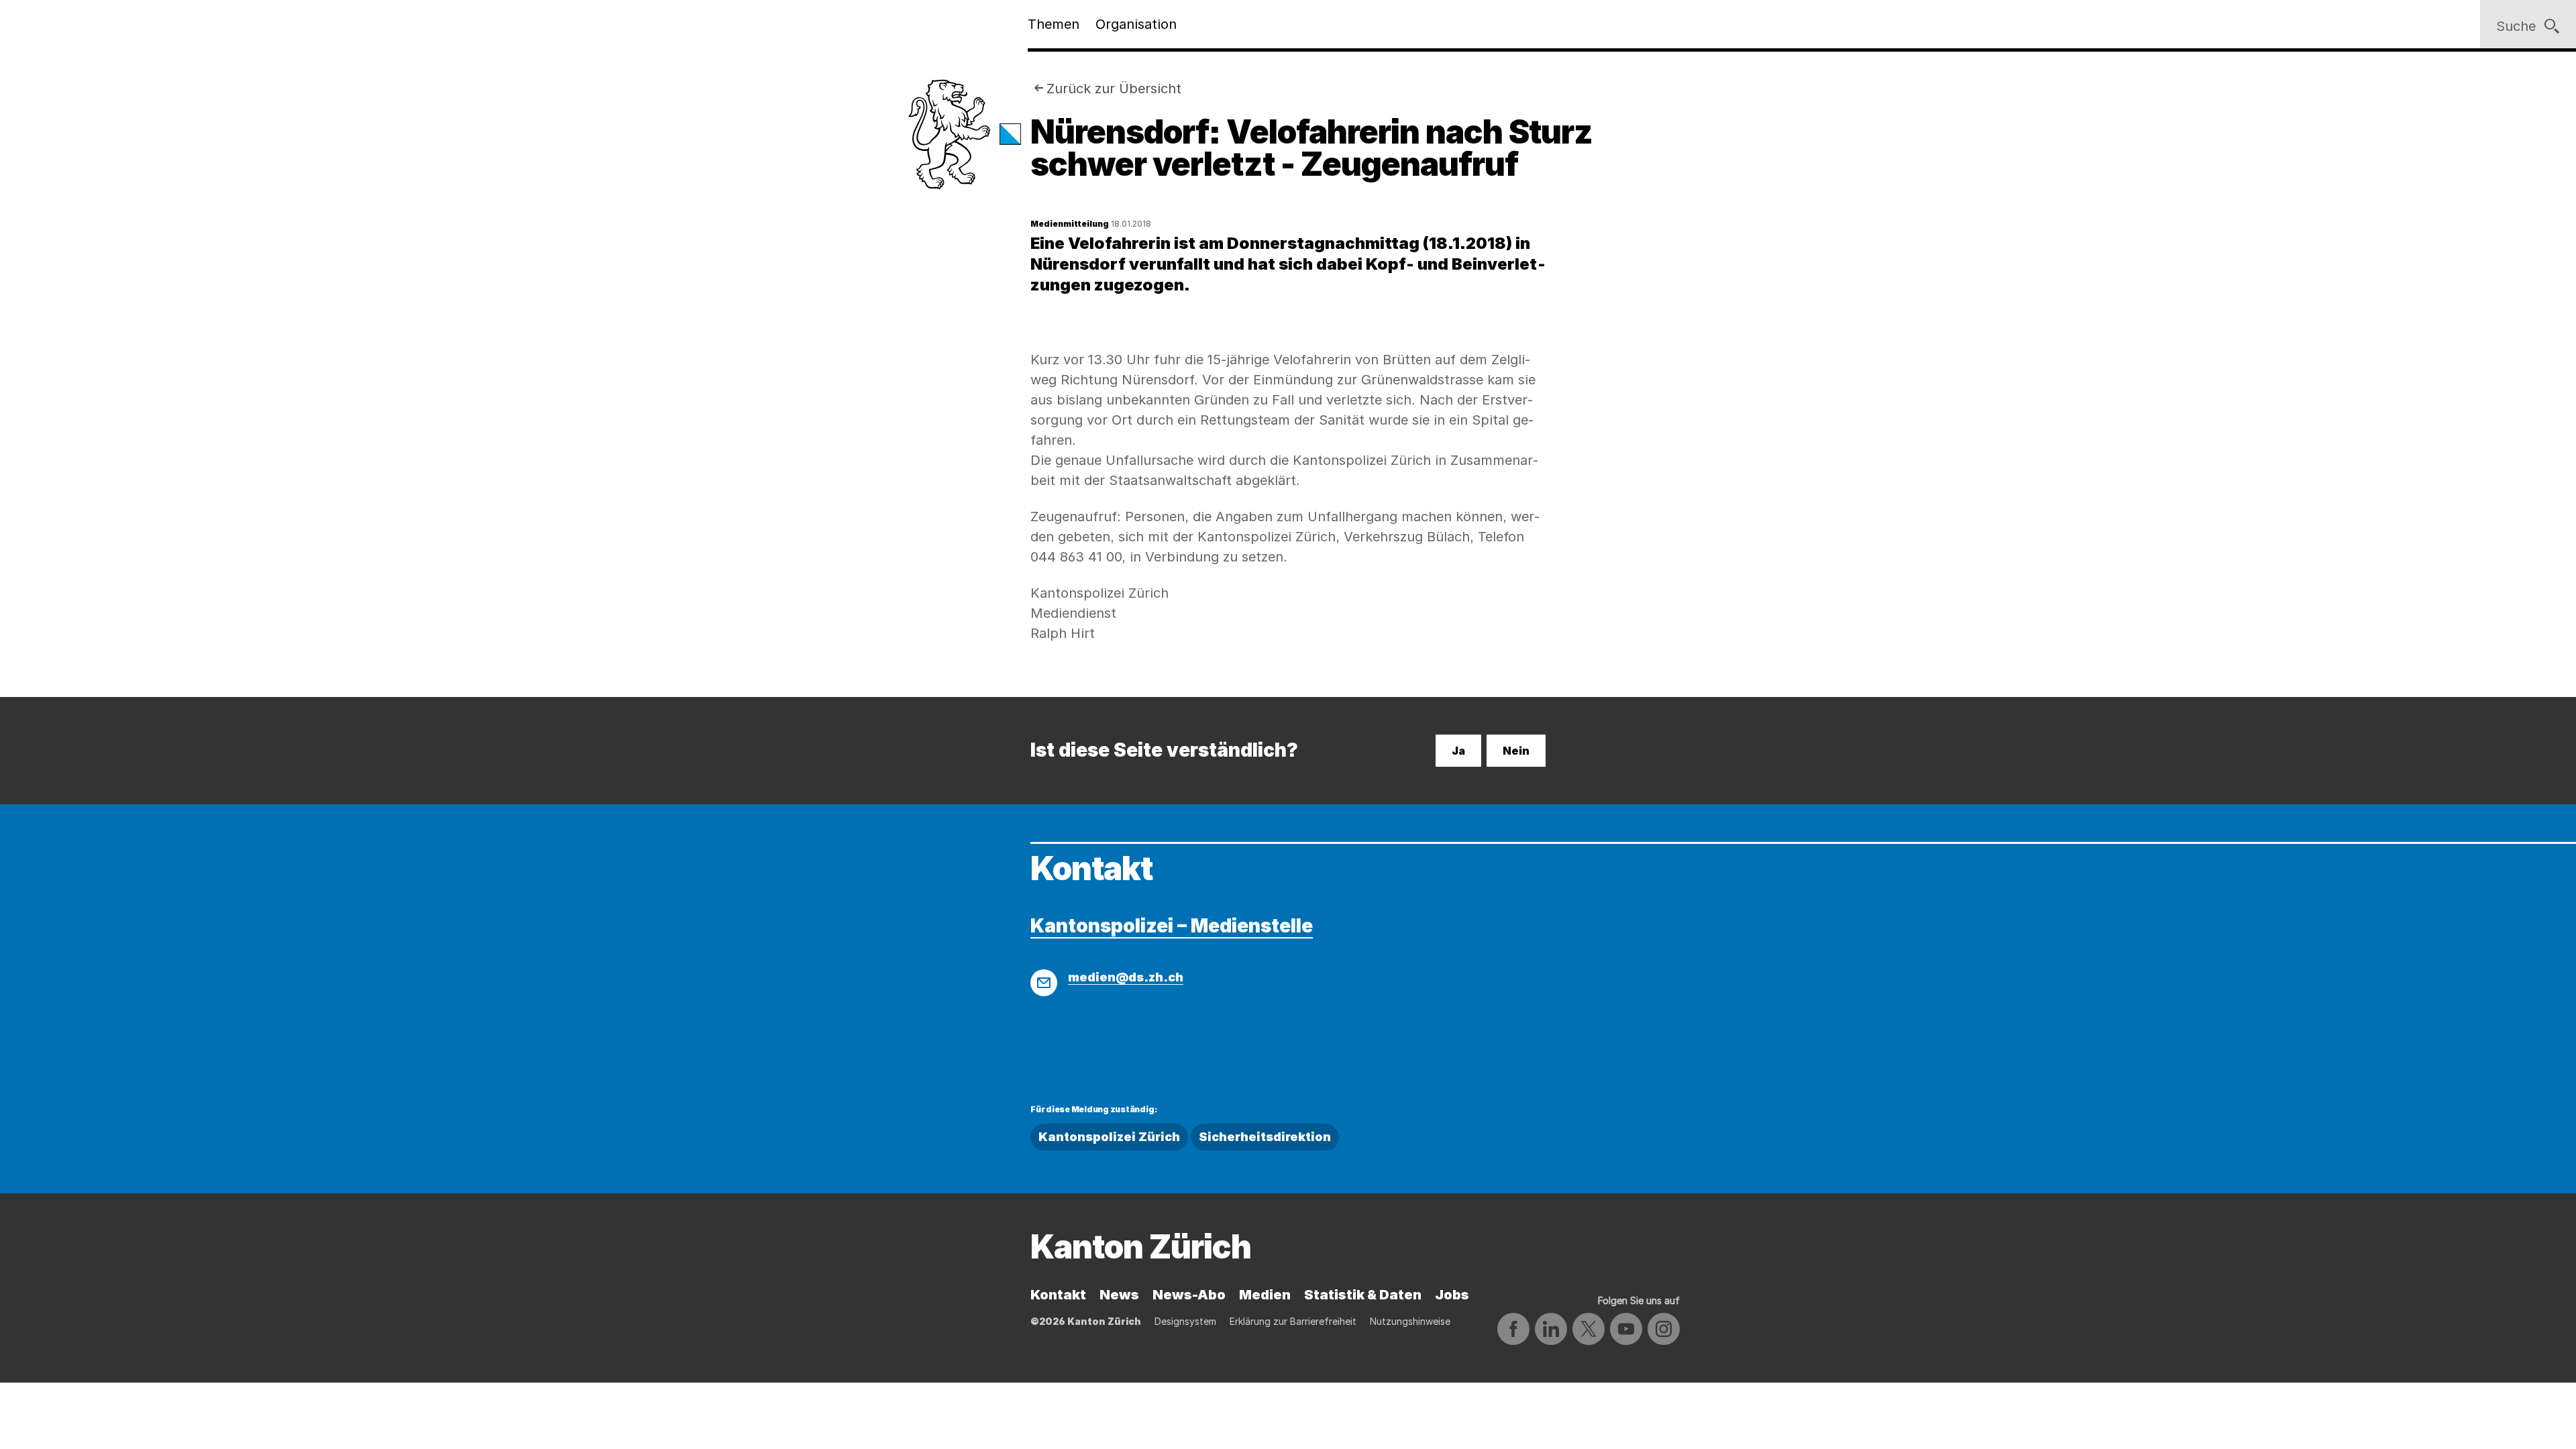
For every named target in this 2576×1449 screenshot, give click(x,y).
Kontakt (1058, 1295)
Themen (1054, 24)
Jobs (1452, 1295)
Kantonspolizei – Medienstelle (1172, 926)
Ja (1458, 751)
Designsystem (1185, 1321)
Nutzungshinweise (1410, 1321)
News (1119, 1295)
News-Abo (1189, 1295)
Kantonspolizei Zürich (1109, 1137)
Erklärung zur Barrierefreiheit (1293, 1321)
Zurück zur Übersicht (1114, 89)
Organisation (1136, 24)
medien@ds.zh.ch (1126, 977)
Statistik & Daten (1363, 1295)
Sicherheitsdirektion (1265, 1137)
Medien (1265, 1295)
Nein (1516, 751)
